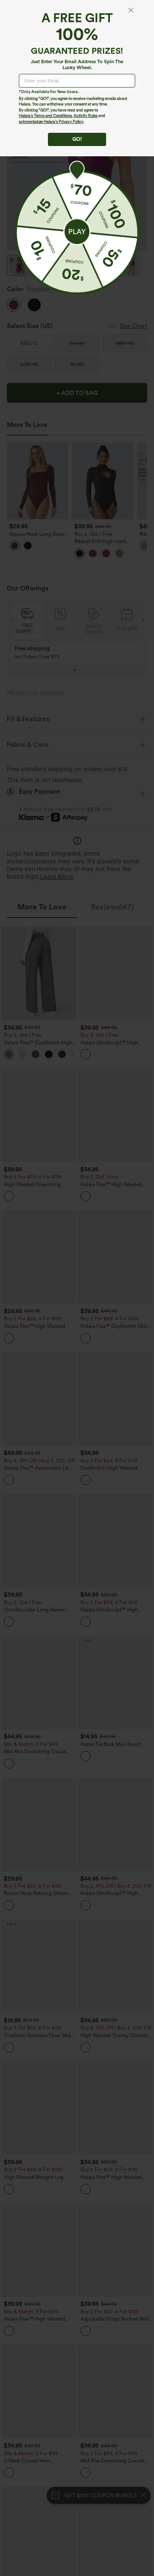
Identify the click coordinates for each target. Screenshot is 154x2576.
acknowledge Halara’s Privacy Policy (51, 121)
